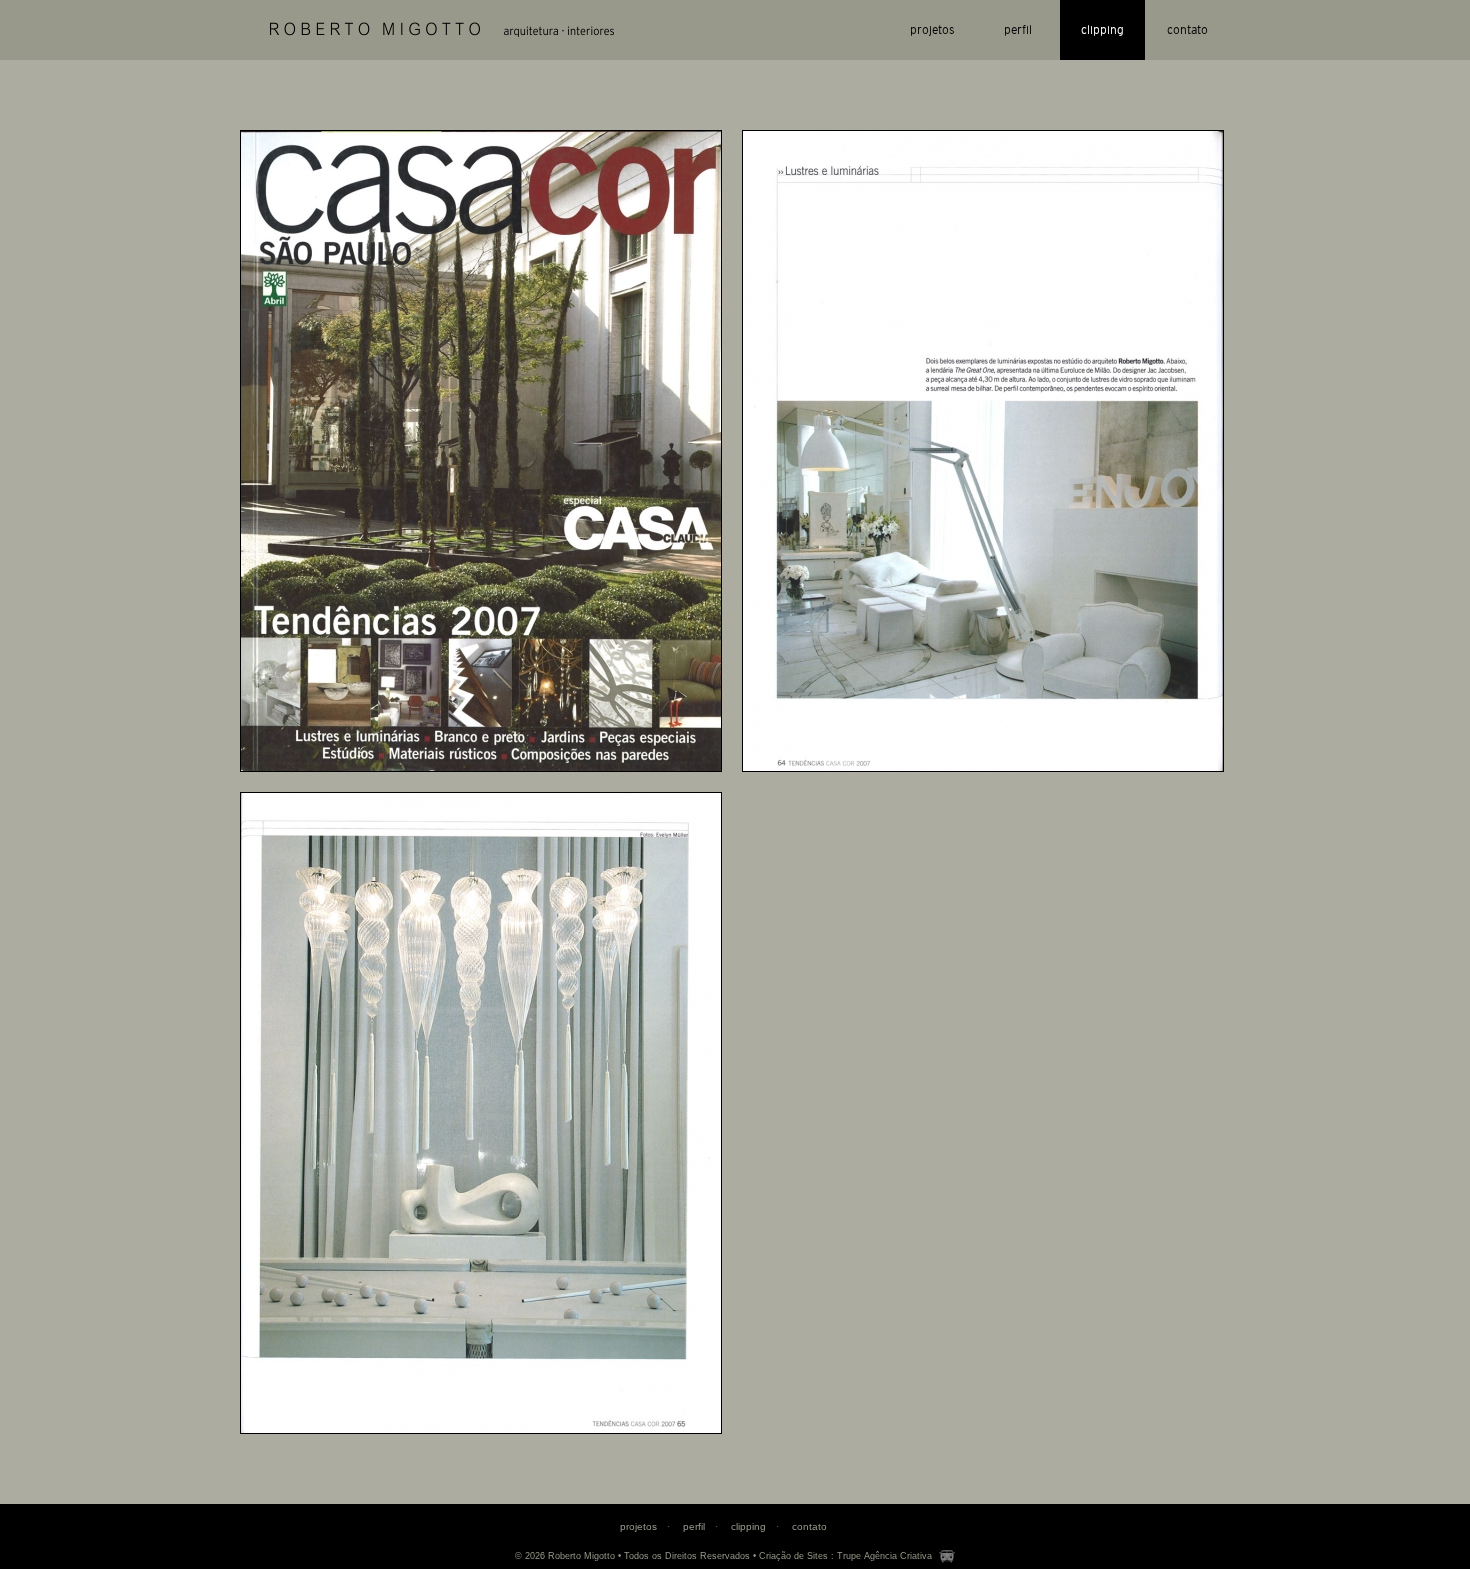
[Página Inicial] (442, 30)
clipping (1102, 30)
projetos (932, 30)
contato (1187, 30)
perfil (1018, 30)
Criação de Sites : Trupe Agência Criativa (845, 1556)
